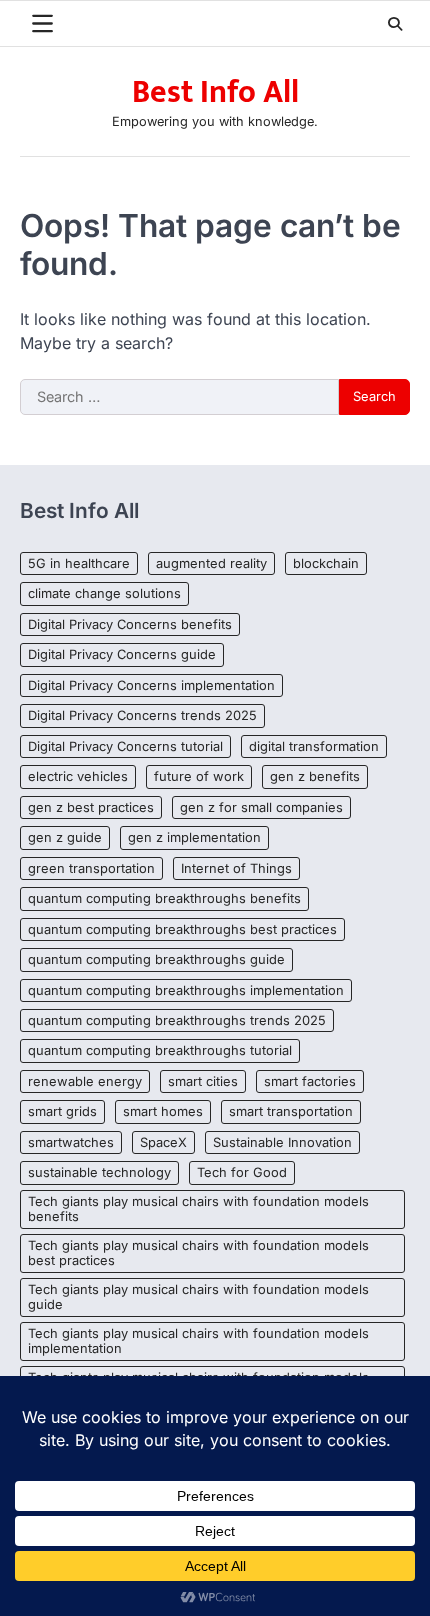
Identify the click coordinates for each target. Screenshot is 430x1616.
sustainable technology (99, 1172)
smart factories (310, 1081)
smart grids (62, 1111)
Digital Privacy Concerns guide (122, 654)
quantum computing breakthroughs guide (156, 959)
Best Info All (215, 92)
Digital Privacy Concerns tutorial (125, 746)
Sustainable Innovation (282, 1142)
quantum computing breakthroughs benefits (164, 898)
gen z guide (65, 837)
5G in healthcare (79, 563)
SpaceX (163, 1142)
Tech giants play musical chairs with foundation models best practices (198, 1253)
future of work (199, 776)
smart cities (203, 1081)
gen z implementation (194, 837)
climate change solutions (104, 593)
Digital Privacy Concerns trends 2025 (142, 715)
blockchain (326, 563)
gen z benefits (315, 776)
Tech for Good (242, 1172)
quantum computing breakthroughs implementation (186, 990)
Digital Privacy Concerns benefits (130, 624)
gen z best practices (91, 807)
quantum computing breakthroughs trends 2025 (177, 1020)
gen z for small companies (261, 807)
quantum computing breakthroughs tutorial (160, 1050)
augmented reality (211, 563)
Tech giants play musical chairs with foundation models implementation (198, 1341)
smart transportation (291, 1111)
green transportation (91, 868)
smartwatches (71, 1142)
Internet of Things (236, 868)
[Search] (395, 24)
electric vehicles (78, 776)
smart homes (163, 1111)
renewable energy (85, 1081)
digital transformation (314, 746)
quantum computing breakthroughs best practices (182, 929)
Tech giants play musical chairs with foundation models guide (198, 1297)
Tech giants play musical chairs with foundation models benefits (198, 1209)
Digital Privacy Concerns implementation (151, 685)
